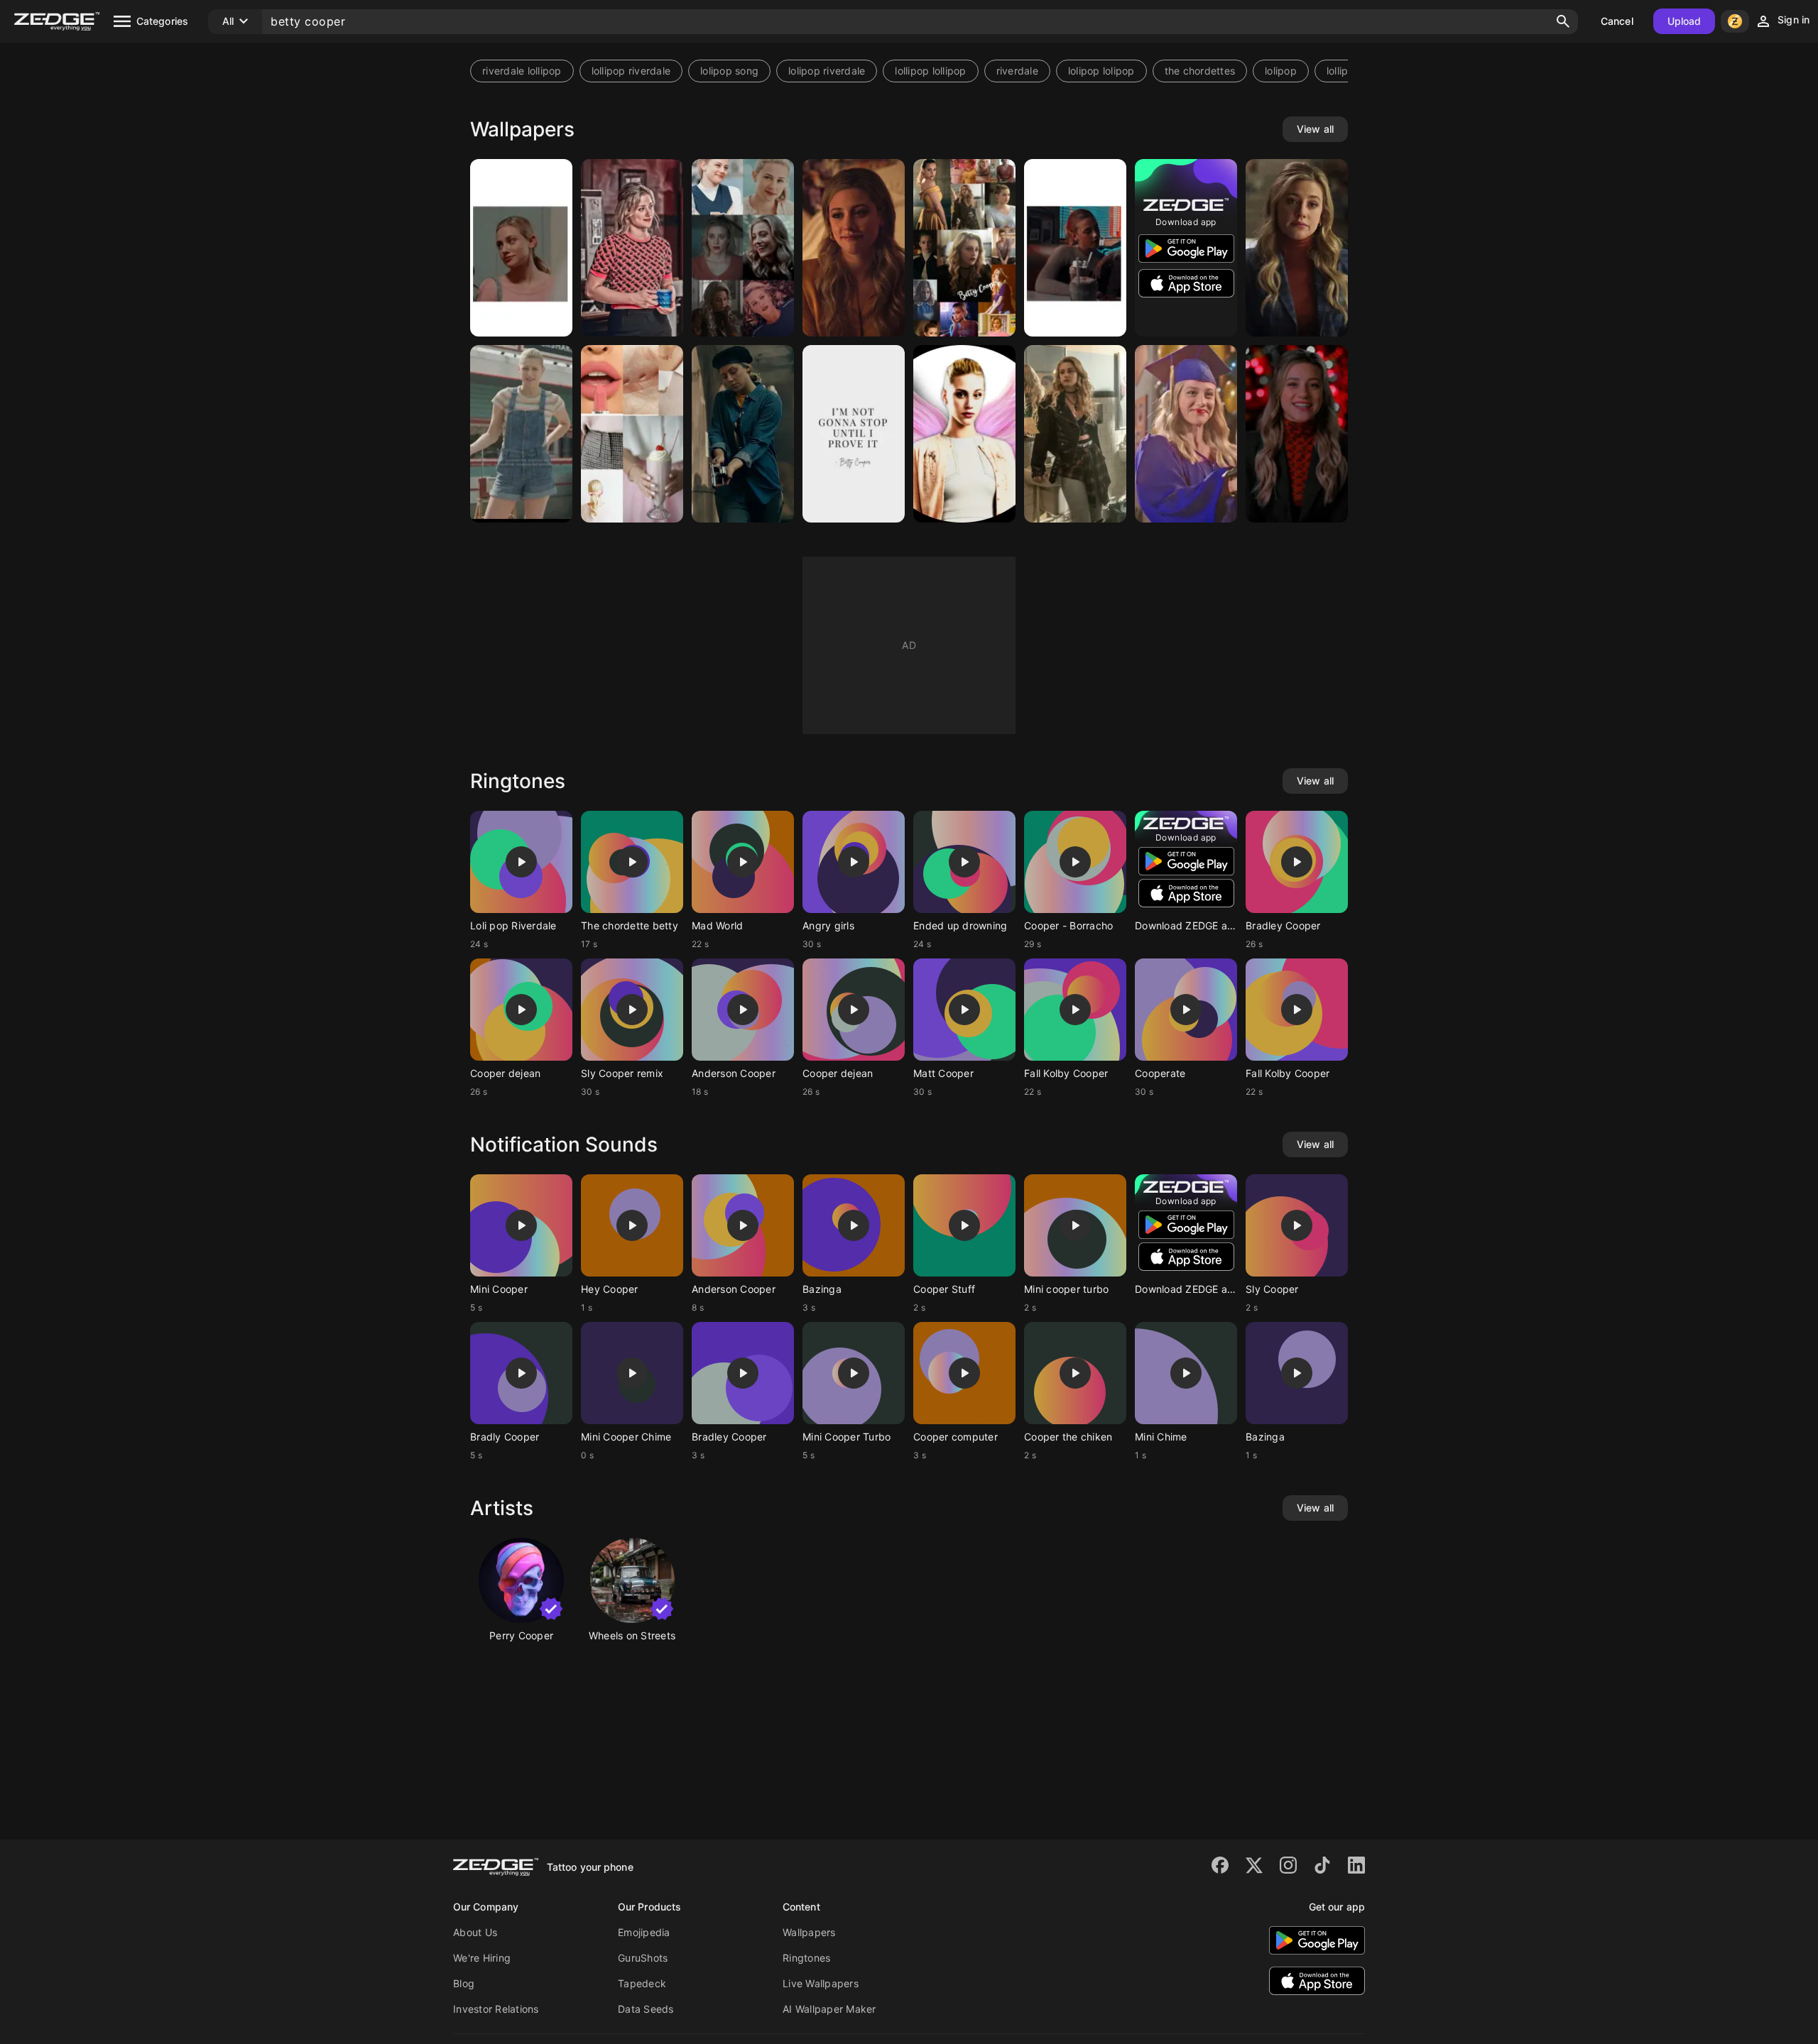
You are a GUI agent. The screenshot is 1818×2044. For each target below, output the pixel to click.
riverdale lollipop (522, 71)
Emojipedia (644, 1932)
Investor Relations (496, 2009)
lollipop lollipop (930, 71)
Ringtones (806, 1958)
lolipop (1281, 71)
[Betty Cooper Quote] (854, 434)
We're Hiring (482, 1958)
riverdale (1017, 71)
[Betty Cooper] (632, 248)
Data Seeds (646, 2009)
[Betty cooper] (1075, 248)
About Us (475, 1932)
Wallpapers (809, 1932)
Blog (464, 1983)
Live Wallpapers (821, 1983)
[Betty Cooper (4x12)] (743, 434)
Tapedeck (642, 1983)
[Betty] (521, 248)
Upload (1684, 21)
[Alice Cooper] (1075, 434)
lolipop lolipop (1101, 71)
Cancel (1617, 21)
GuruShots (643, 1958)
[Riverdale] (854, 248)
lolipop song (729, 71)
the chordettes (1200, 71)
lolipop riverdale (827, 71)
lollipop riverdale (631, 71)
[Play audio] (521, 862)
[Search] (1563, 21)
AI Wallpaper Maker (829, 2009)
